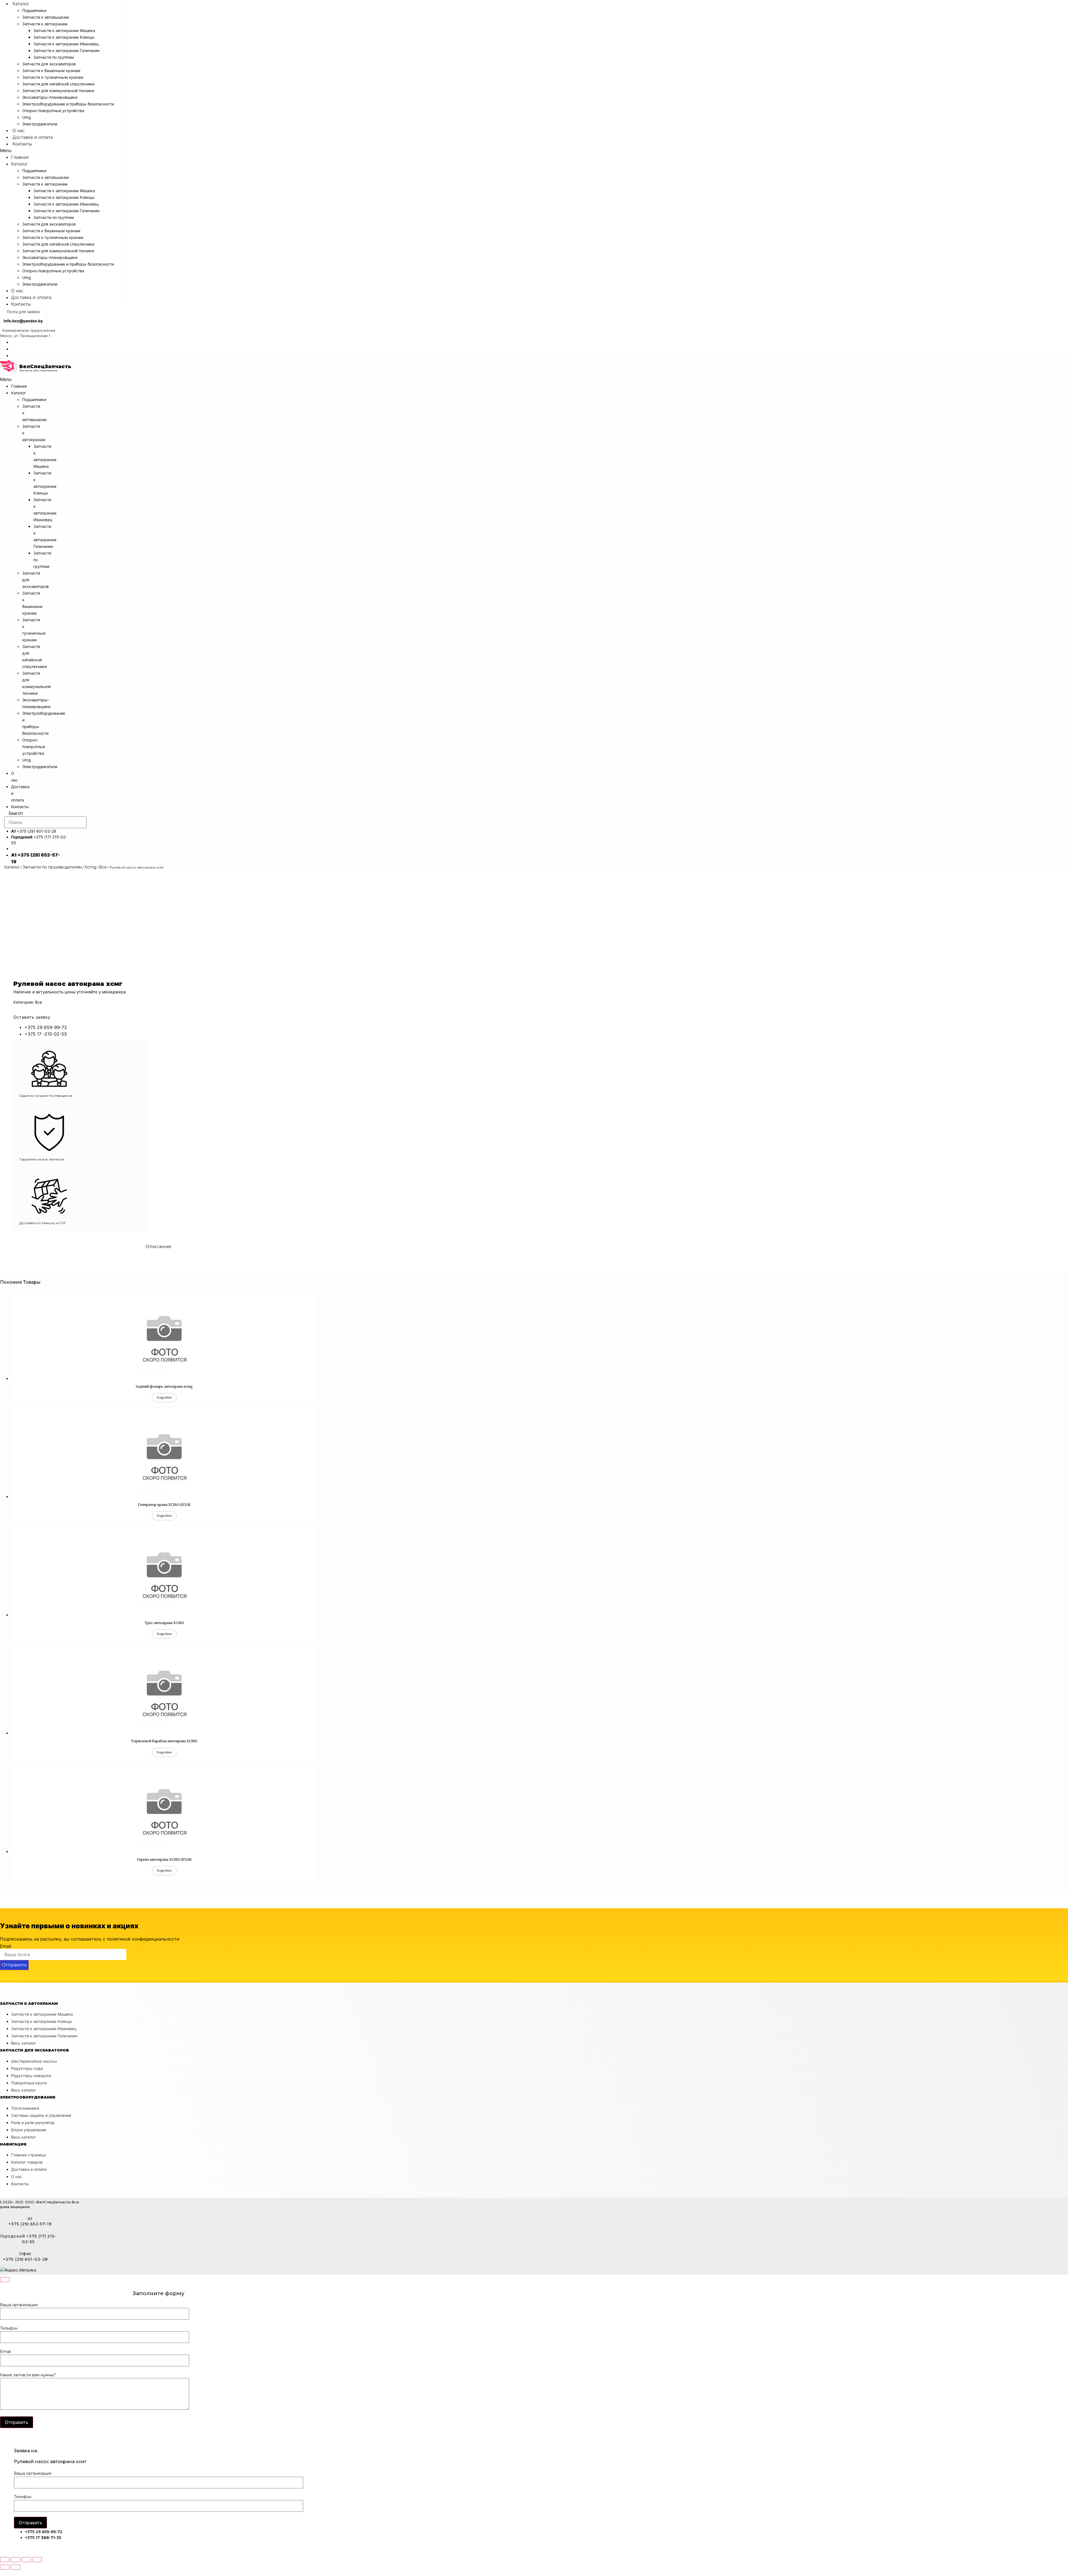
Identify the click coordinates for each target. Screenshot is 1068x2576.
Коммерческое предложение (29, 330)
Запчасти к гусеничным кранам (53, 77)
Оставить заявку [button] (32, 1017)
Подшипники (34, 10)
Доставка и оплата (33, 137)
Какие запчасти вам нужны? (28, 2375)
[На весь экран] (26, 2560)
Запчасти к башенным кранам (51, 70)
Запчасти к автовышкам (46, 17)
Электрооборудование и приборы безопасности (68, 104)
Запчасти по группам (54, 57)
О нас (19, 130)
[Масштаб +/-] (37, 2560)
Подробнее (164, 1398)
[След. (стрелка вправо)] (16, 2567)
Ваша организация (19, 2305)
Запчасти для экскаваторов (49, 64)
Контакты (22, 144)
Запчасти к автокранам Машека (64, 30)
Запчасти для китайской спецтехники (58, 84)
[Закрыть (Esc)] (5, 2560)
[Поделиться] (16, 2560)
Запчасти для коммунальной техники (58, 91)
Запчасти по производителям (52, 867)
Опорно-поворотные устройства (53, 111)
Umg (27, 117)
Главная (20, 157)
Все (103, 867)
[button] (61, 150)
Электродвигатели (40, 124)
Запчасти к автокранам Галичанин (66, 50)
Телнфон (9, 2328)
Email (6, 1946)
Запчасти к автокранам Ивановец (66, 44)
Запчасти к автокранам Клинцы (64, 37)
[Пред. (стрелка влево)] (5, 2567)
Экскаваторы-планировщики (50, 97)
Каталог (21, 4)
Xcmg (90, 867)
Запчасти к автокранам (45, 24)
